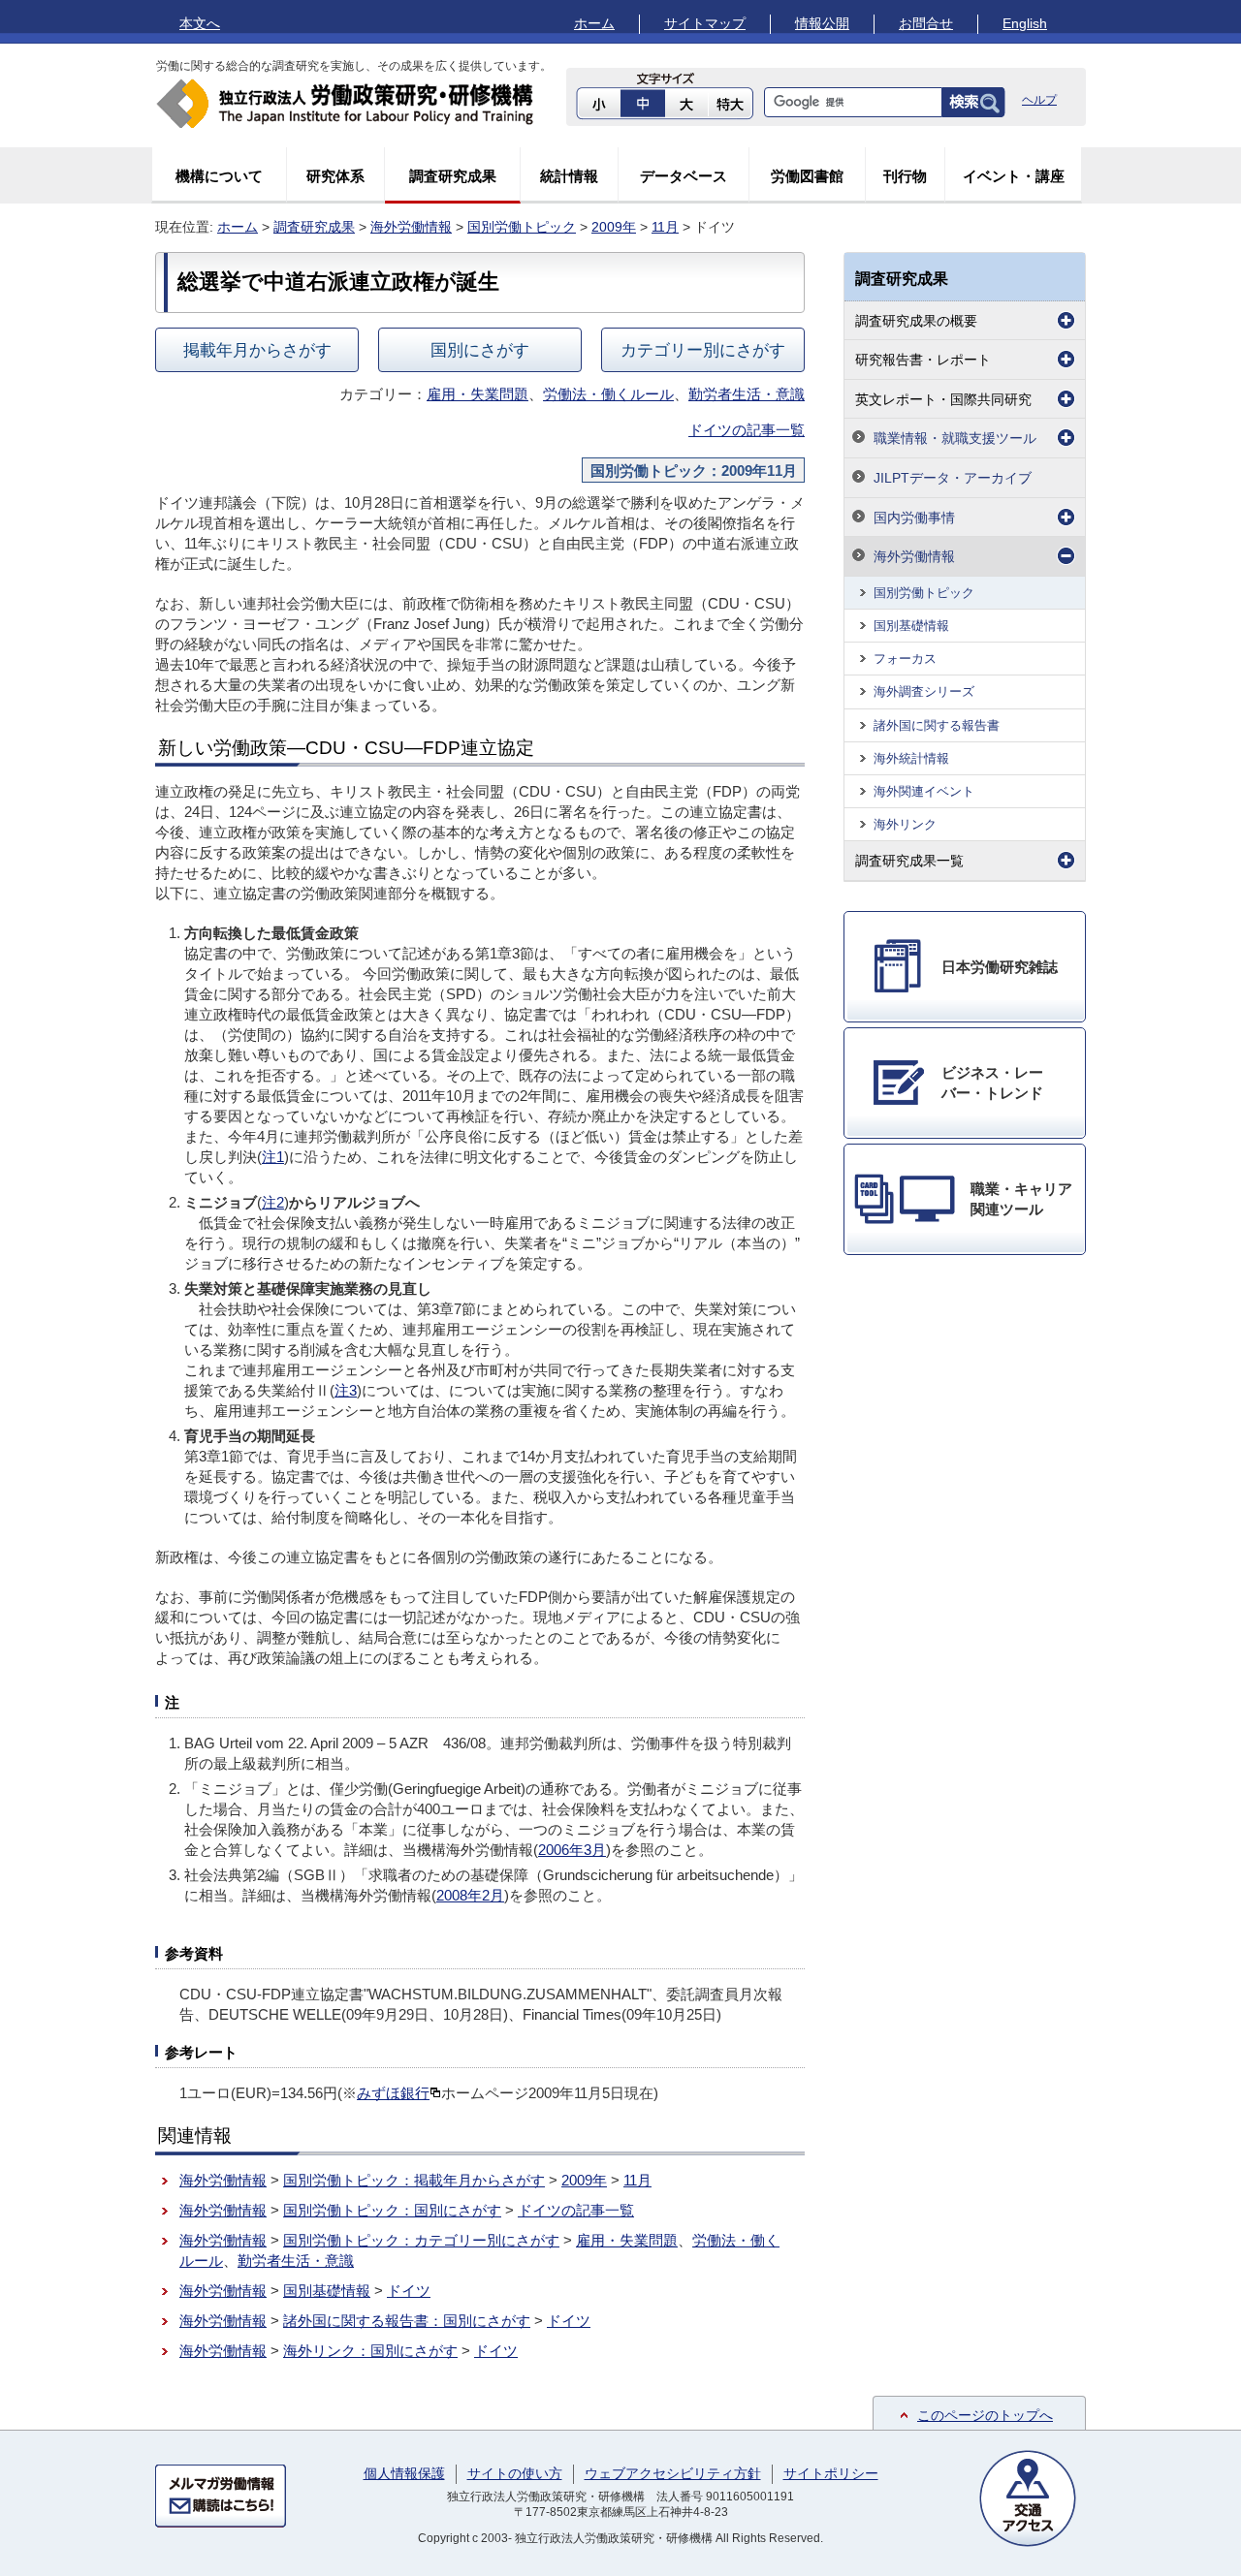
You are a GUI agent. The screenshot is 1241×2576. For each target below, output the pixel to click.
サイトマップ (705, 23)
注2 (273, 1202)
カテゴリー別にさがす (703, 350)
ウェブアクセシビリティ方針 (673, 2473)
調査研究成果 (453, 176)
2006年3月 (572, 1850)
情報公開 (822, 23)
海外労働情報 (411, 227)
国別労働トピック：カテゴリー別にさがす (421, 2240)
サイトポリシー (831, 2473)
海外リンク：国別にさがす (370, 2351)
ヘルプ (1039, 100)
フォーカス (905, 659)
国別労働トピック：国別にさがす (392, 2210)
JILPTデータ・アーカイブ (953, 478)
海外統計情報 (911, 758)
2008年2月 (470, 1895)
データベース (684, 176)
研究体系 (335, 176)
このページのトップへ (985, 2415)
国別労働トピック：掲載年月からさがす (414, 2180)
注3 (346, 1390)
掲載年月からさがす (257, 350)
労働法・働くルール (608, 394)
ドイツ (409, 2291)
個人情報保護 (404, 2473)
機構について (219, 176)
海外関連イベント (924, 791)
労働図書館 (807, 176)
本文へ (200, 23)
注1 (273, 1157)
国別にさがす (480, 350)
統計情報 (569, 176)
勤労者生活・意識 (747, 394)
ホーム (594, 23)
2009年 (614, 227)
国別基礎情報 (327, 2291)
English (1025, 23)
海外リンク (905, 824)
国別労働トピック (522, 227)
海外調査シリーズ (924, 691)
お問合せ (926, 23)
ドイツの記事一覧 (747, 430)
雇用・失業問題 (477, 394)
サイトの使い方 (515, 2473)
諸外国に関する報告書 (937, 725)
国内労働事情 (914, 518)
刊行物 (905, 176)
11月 (665, 227)
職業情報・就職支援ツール (955, 438)
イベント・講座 (1014, 176)
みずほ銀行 (393, 2093)
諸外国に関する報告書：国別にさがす (407, 2321)
